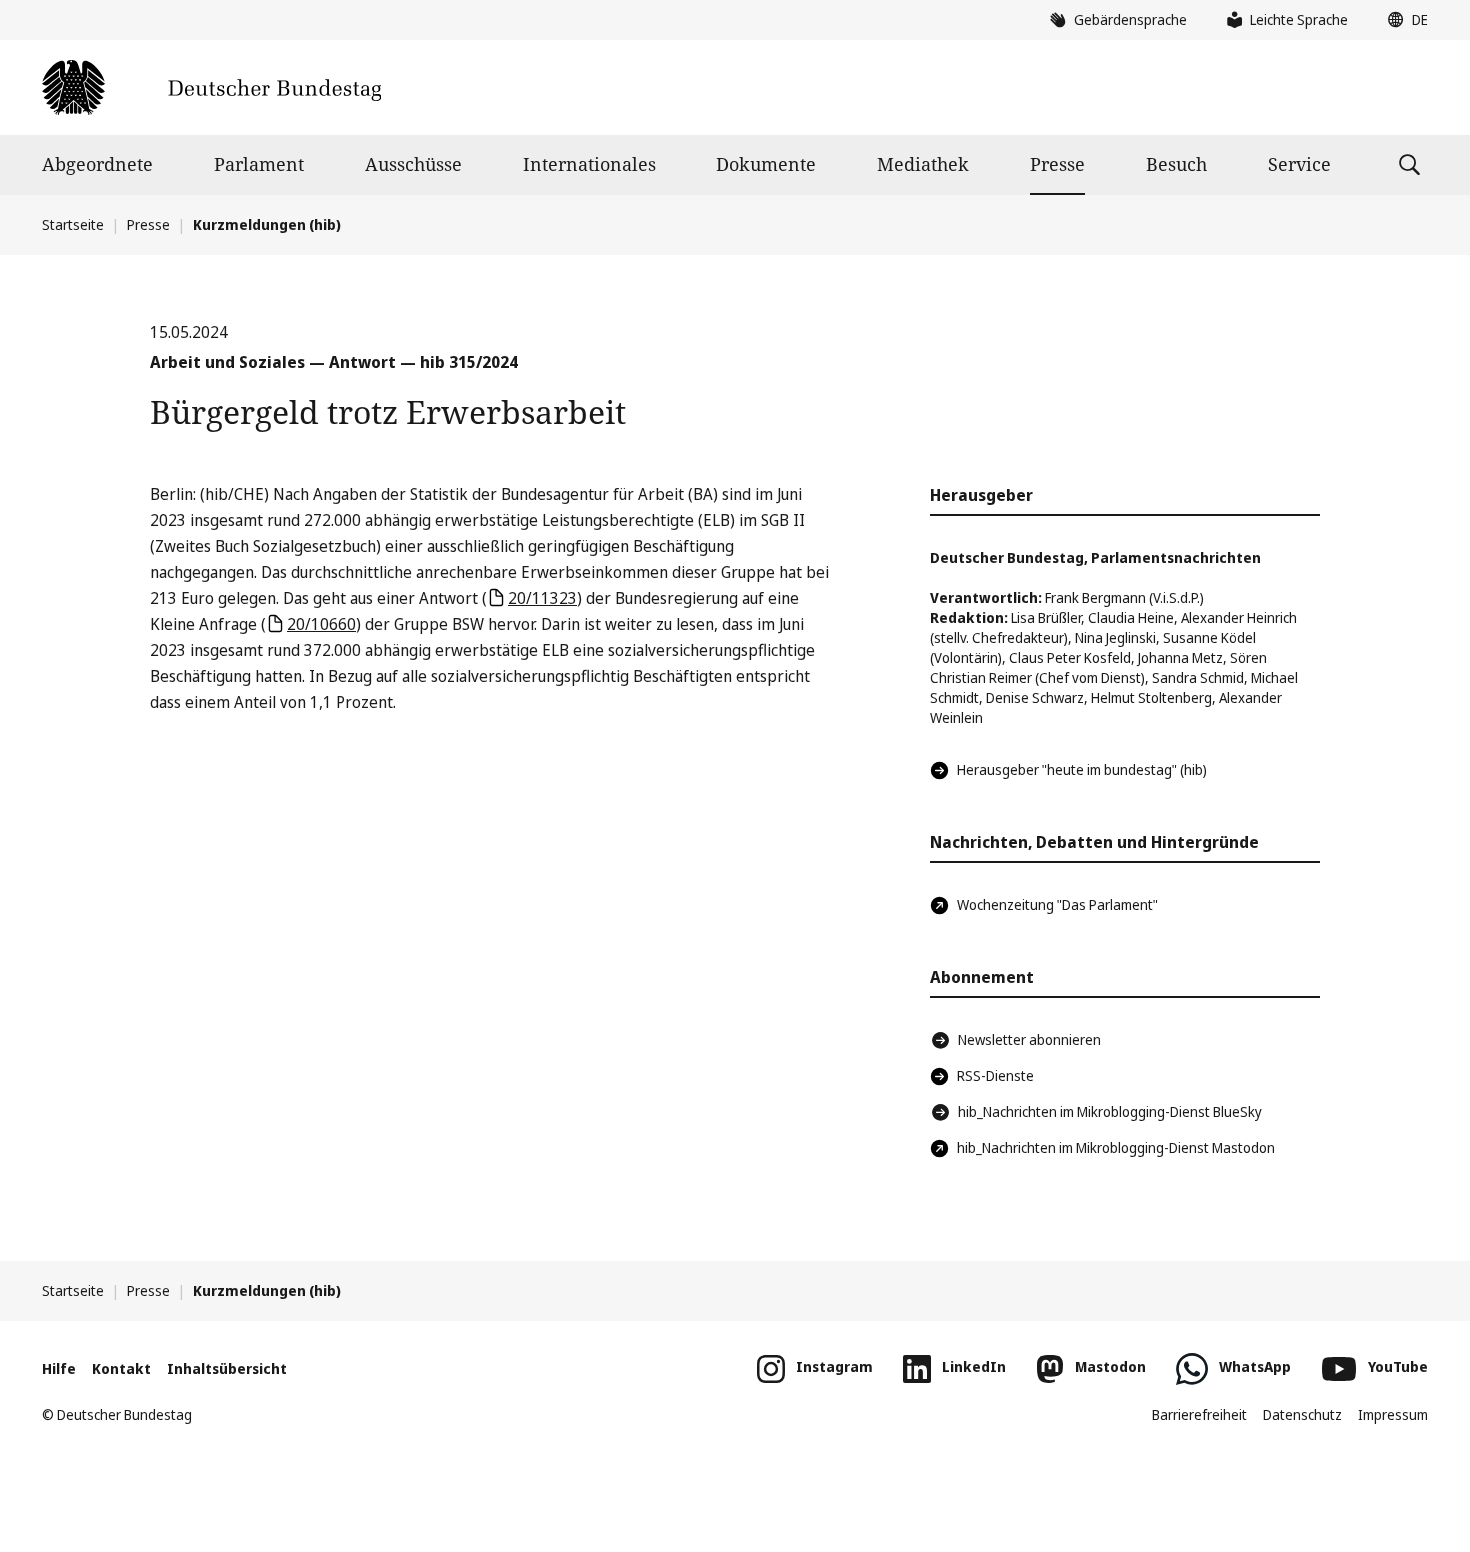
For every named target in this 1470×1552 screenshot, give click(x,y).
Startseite (73, 224)
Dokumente (766, 164)
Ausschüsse (413, 164)
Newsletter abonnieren (1029, 1039)
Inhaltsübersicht (227, 1368)
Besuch (1176, 164)
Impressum (1393, 1414)
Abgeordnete (97, 164)
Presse (1057, 164)
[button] (1403, 20)
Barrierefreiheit (1199, 1414)
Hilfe (59, 1368)
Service (1299, 164)
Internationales (589, 164)
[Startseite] (211, 87)
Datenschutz (1302, 1414)
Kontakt (121, 1368)
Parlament (259, 164)
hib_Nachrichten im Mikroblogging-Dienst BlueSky (1110, 1111)
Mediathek (923, 164)
